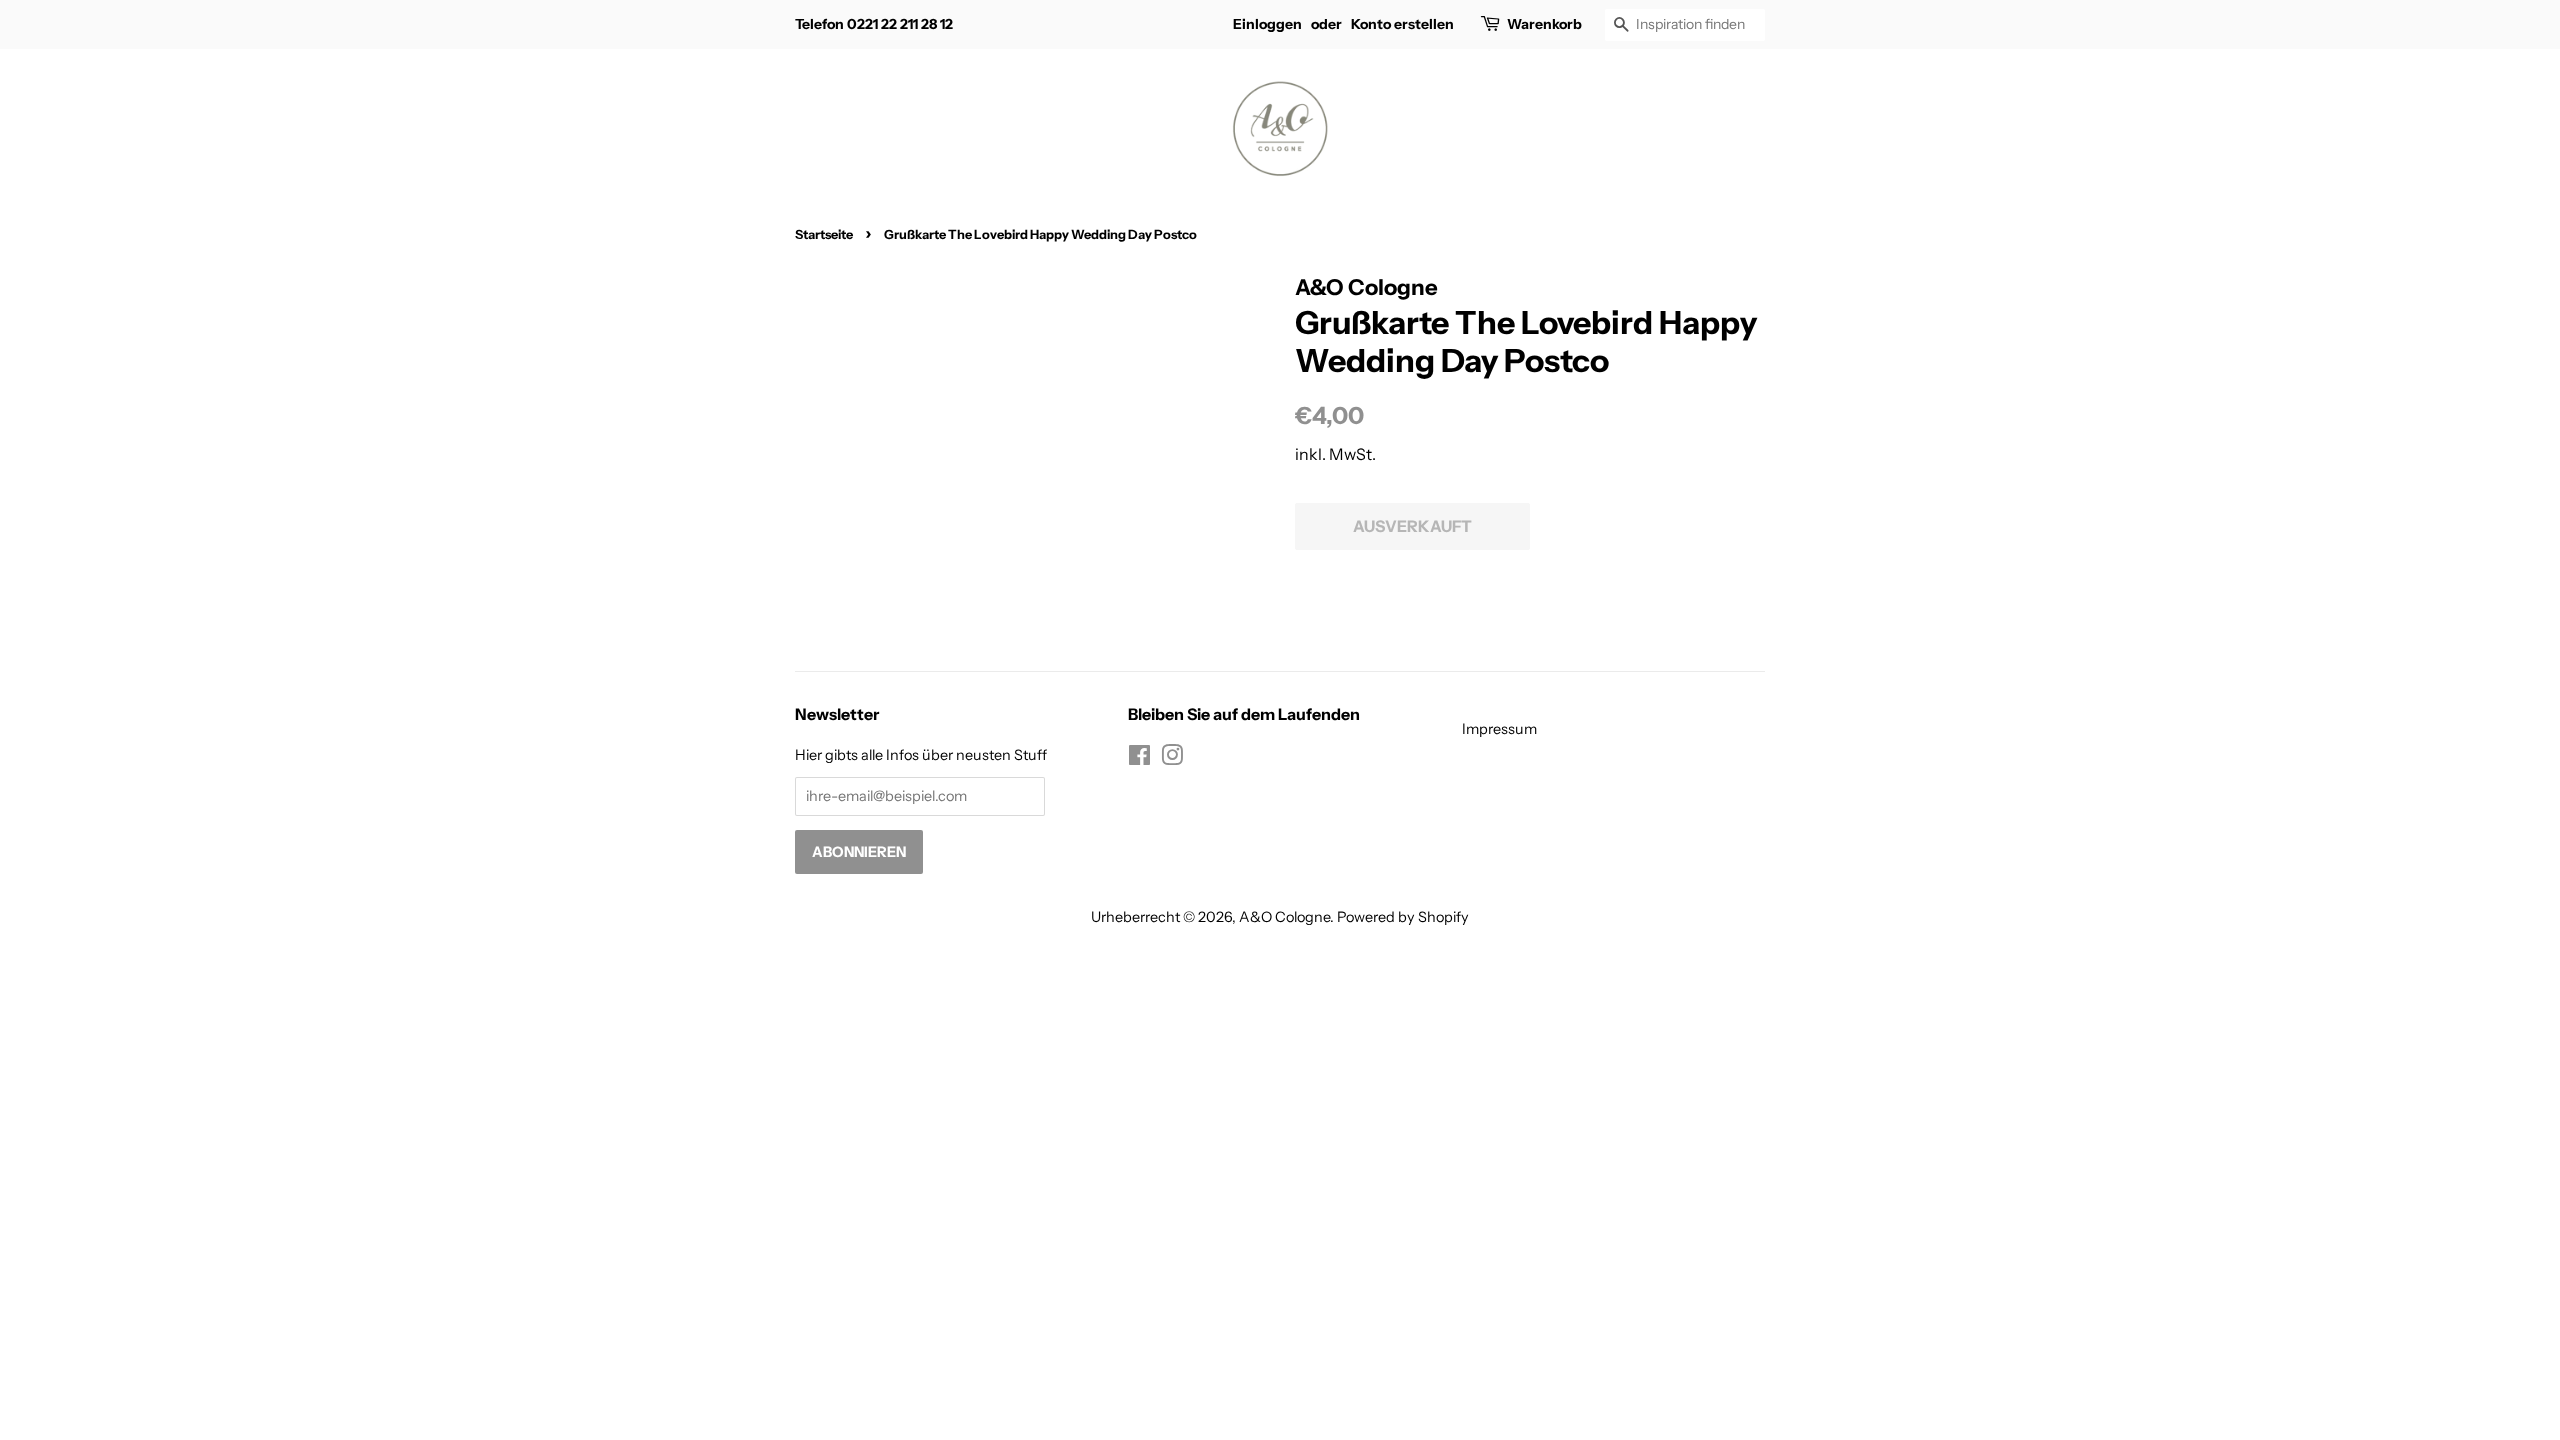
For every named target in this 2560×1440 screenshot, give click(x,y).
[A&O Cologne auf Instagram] (1172, 759)
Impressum (1499, 729)
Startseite (824, 234)
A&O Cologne (1284, 917)
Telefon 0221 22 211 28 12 (874, 24)
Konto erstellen (1402, 24)
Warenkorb (1544, 24)
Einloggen (1267, 24)
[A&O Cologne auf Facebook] (1139, 759)
